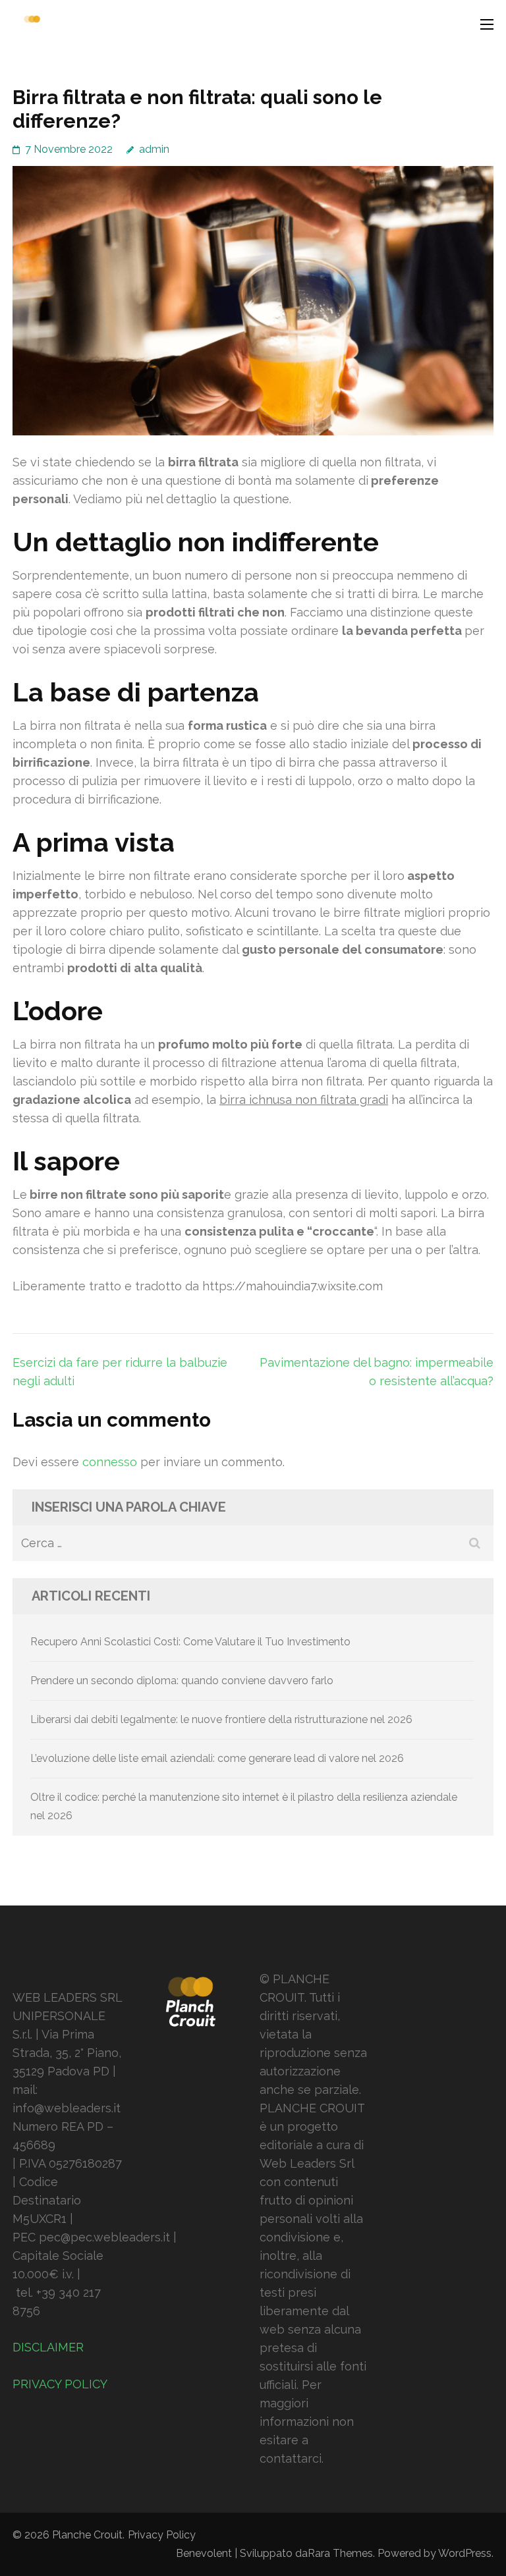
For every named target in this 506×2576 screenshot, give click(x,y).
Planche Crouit (87, 2535)
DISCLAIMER (48, 2347)
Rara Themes (340, 2553)
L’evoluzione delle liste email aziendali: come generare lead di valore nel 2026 (217, 1758)
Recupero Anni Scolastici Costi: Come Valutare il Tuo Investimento (190, 1642)
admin (154, 149)
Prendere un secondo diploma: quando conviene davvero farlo (182, 1681)
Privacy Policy (162, 2535)
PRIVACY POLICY (60, 2384)
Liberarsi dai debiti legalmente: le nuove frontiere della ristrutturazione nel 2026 (221, 1719)
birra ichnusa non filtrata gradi (304, 1100)
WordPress (465, 2553)
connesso (110, 1462)
